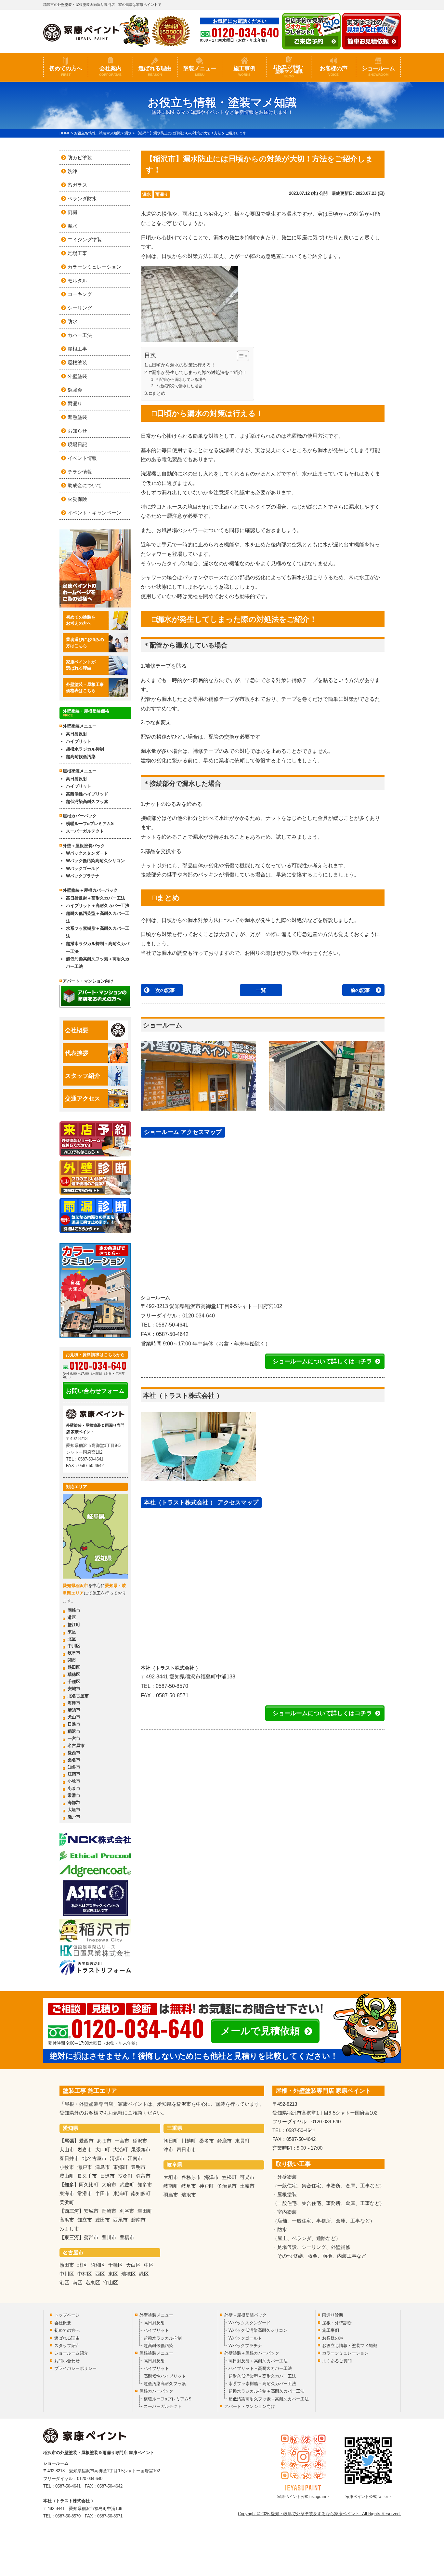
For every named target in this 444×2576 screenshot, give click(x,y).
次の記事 (165, 990)
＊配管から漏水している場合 (181, 380)
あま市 (74, 1788)
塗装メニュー (200, 71)
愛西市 (74, 1753)
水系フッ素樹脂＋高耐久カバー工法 (98, 932)
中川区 (74, 1646)
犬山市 (74, 1717)
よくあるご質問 (337, 2361)
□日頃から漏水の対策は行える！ (182, 365)
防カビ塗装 (80, 158)
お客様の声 (334, 71)
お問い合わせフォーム (95, 1391)
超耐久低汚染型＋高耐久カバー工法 (98, 917)
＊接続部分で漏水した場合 (179, 386)
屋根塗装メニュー (80, 771)
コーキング (80, 294)
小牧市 (74, 1781)
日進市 (74, 1724)
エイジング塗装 (85, 240)
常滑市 (74, 1795)
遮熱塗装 (77, 417)
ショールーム (378, 71)
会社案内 (110, 71)
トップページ (67, 2315)
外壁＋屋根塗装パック (84, 846)
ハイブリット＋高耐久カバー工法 (98, 906)
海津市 (74, 1703)
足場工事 (77, 253)
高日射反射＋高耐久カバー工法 (96, 898)
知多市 (74, 1767)
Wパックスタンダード (87, 853)
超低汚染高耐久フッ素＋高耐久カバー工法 (98, 963)
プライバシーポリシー (75, 2368)
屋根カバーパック (80, 816)
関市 (72, 1660)
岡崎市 (74, 1610)
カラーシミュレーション (94, 267)
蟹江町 (74, 1625)
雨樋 (72, 212)
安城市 (74, 1689)
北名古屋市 (78, 1696)
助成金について (85, 485)
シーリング (80, 308)
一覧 (261, 990)
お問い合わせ (67, 2361)
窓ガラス (77, 185)
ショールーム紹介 (71, 2353)
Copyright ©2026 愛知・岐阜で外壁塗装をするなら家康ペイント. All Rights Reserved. (319, 2514)
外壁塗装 (77, 376)
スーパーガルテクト (85, 831)
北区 (72, 1639)
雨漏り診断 (333, 2315)
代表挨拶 (77, 1053)
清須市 (74, 1710)
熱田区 (74, 1667)
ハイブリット (79, 741)
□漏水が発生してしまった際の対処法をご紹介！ (198, 373)
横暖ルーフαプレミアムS (90, 824)
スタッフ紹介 (83, 1076)
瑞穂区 (74, 1674)
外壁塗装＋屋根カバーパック (90, 890)
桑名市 (74, 1760)
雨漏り (162, 194)
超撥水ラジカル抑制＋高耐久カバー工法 (98, 947)
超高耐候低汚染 (81, 757)
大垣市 (74, 1810)
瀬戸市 (74, 1817)
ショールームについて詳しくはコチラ (322, 1361)
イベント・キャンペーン (94, 513)
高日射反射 (77, 734)
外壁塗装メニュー (80, 726)
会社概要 (77, 1030)
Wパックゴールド (83, 868)
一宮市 (74, 1738)
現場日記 (77, 444)
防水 (72, 321)
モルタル (77, 280)
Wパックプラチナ (83, 876)
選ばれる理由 (155, 71)
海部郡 (74, 1802)
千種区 (74, 1682)
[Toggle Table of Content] (240, 356)
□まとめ (157, 393)
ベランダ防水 (82, 199)
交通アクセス (83, 1099)
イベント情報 (82, 458)
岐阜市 (74, 1653)
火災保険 (77, 499)
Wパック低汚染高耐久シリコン (95, 861)
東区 (72, 1632)
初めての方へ (66, 71)
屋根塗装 (77, 362)
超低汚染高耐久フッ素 (87, 801)
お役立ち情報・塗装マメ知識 (289, 71)
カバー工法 (80, 335)
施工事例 (244, 71)
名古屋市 (76, 1746)
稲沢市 (74, 1731)
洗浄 (72, 171)
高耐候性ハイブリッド (87, 794)
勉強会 (75, 390)
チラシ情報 (80, 472)
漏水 (147, 194)
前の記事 (360, 990)
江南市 (74, 1774)
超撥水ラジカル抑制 (85, 749)
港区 (72, 1617)
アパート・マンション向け (88, 981)
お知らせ (77, 431)
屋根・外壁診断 (337, 2323)
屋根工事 (77, 349)
